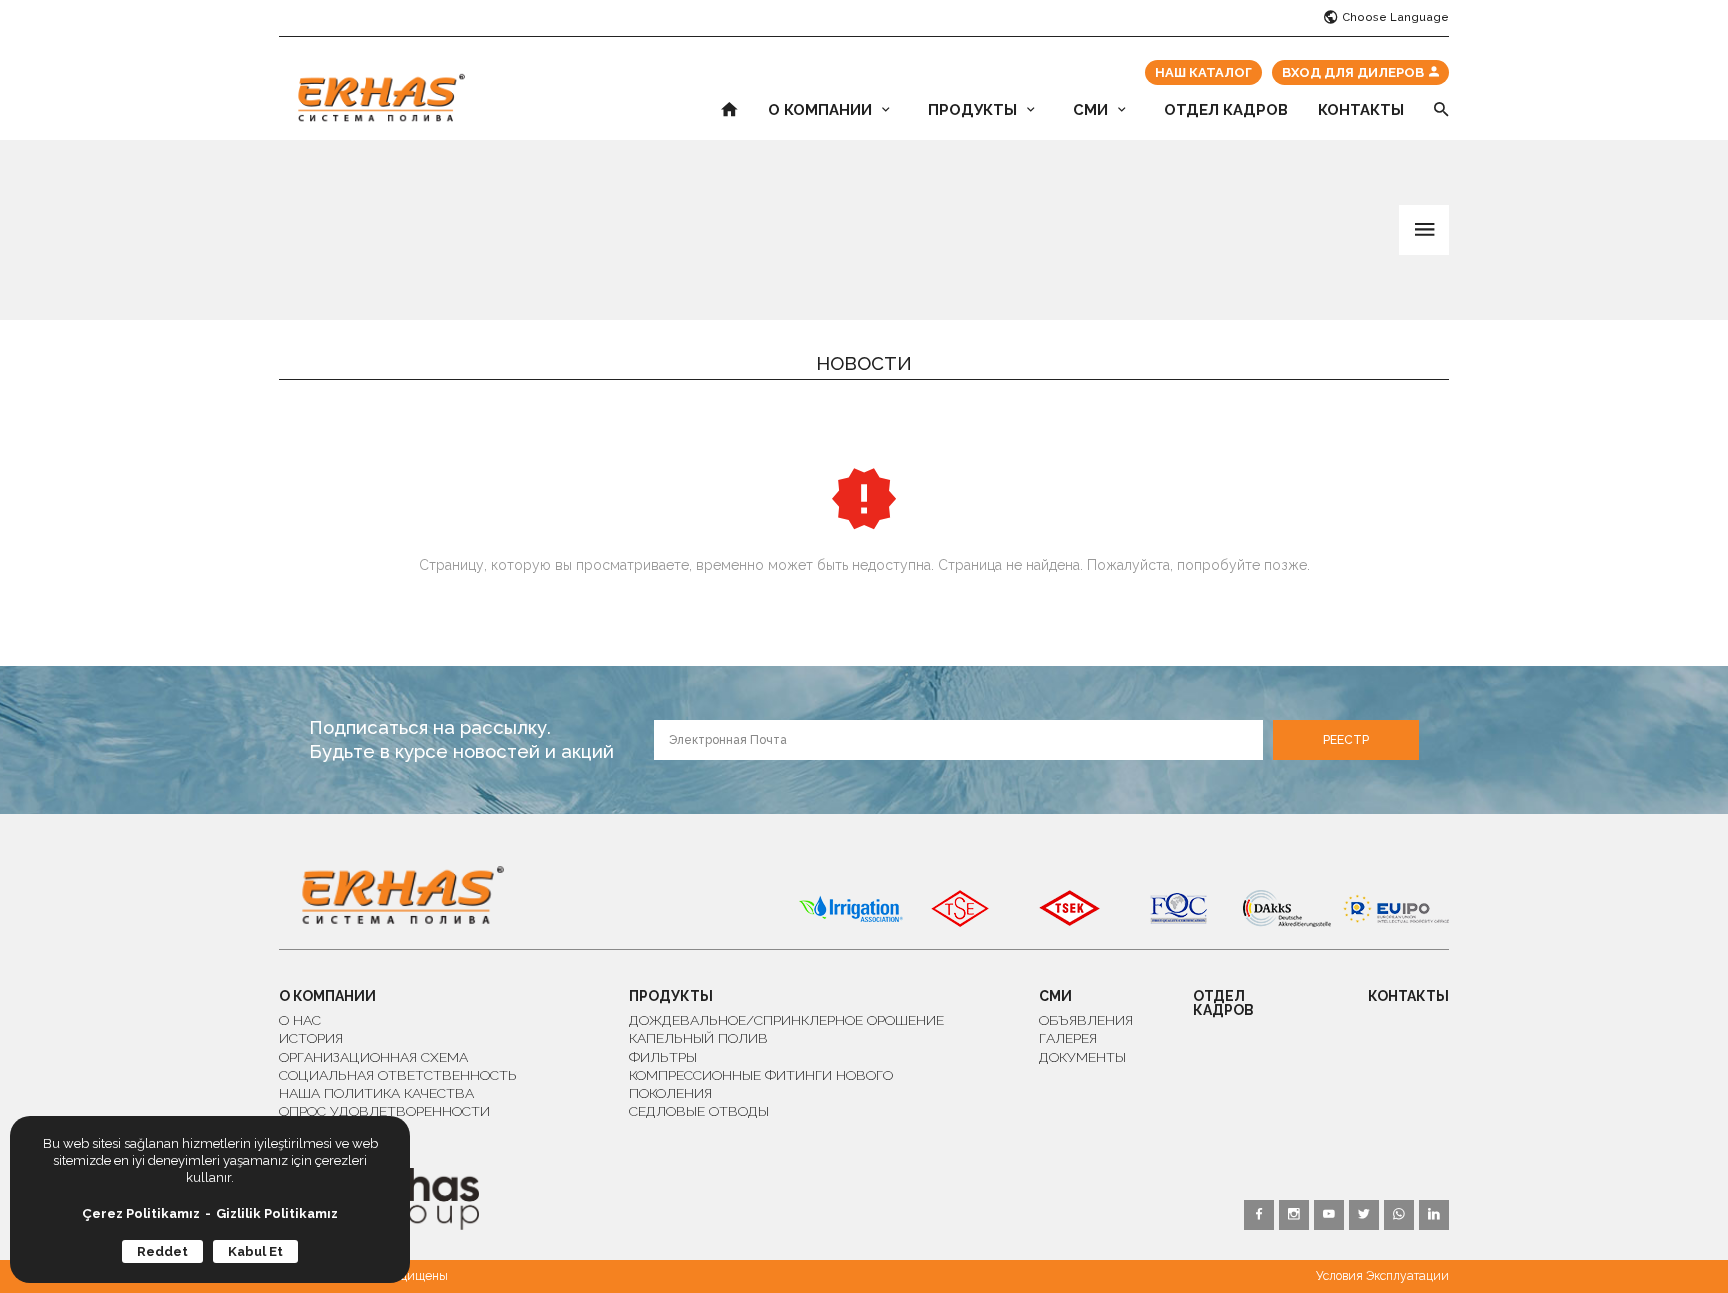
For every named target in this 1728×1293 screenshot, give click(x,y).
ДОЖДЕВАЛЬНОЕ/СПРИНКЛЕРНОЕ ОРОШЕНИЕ (786, 1020)
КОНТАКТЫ (1361, 110)
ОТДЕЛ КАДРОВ (1226, 110)
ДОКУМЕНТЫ (1082, 1057)
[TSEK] (1069, 909)
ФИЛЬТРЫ (663, 1057)
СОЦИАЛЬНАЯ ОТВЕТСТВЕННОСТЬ (398, 1075)
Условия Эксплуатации (1382, 1276)
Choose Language (1395, 17)
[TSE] (960, 909)
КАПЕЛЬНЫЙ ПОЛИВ (698, 1038)
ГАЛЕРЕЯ (1068, 1038)
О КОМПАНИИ (820, 110)
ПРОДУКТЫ (972, 110)
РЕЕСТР (1346, 740)
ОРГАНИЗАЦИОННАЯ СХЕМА (373, 1057)
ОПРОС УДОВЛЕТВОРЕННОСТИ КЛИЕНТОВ (384, 1120)
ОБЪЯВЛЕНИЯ (1086, 1020)
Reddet (162, 1251)
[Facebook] (1191, 18)
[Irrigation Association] (851, 909)
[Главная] (381, 98)
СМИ (1090, 110)
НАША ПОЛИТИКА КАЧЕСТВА (376, 1093)
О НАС (300, 1020)
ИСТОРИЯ (311, 1038)
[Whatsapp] (1276, 18)
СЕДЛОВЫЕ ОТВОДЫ (699, 1111)
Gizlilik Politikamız (277, 1213)
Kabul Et (255, 1251)
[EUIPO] (1396, 909)
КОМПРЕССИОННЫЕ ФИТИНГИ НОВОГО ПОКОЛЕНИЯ (761, 1084)
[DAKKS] (1287, 909)
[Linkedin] (1298, 18)
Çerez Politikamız (141, 1213)
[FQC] (1178, 909)
